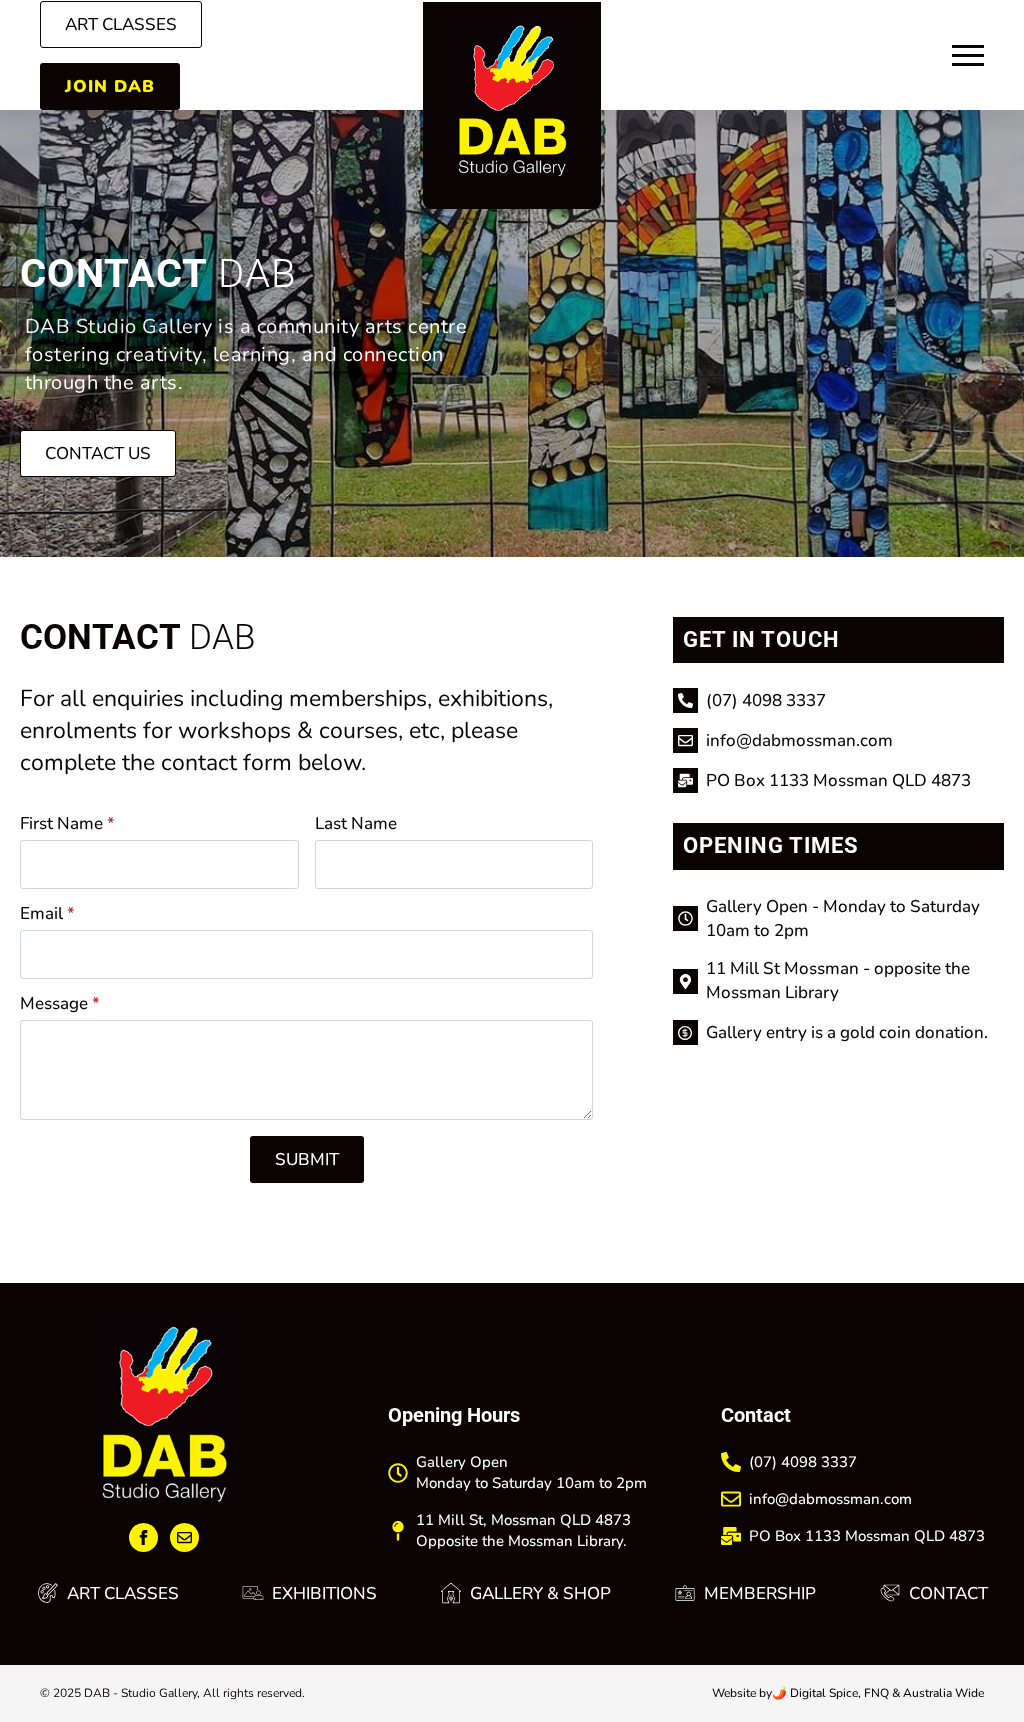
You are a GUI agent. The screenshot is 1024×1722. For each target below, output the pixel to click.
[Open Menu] (968, 56)
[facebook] (143, 1537)
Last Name (356, 823)
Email (47, 913)
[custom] (184, 1537)
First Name (67, 823)
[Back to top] (985, 1663)
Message (60, 1003)
